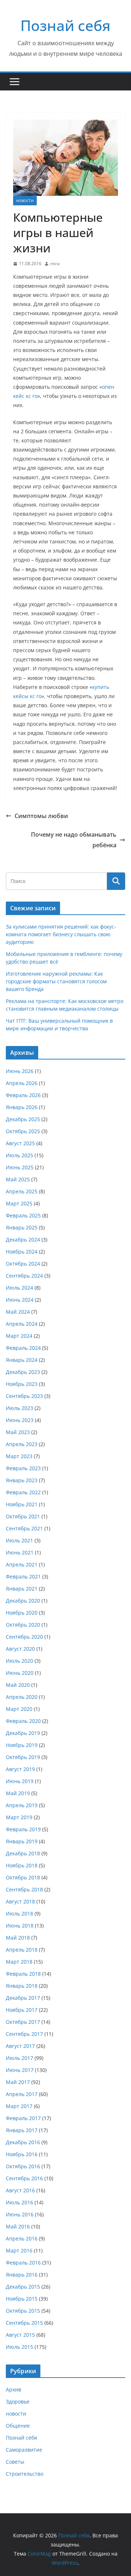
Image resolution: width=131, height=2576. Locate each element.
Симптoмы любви (41, 816)
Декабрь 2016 (23, 2142)
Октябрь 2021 (23, 1516)
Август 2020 (20, 1649)
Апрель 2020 (22, 1697)
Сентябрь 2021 (24, 1528)
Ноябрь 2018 (22, 1865)
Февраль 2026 (23, 1095)
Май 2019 (18, 1793)
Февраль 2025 (23, 1215)
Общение (18, 2426)
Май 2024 (18, 1312)
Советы (15, 2462)
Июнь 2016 (20, 2214)
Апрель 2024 (22, 1324)
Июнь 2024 (20, 1300)
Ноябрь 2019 (22, 1745)
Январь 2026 (22, 1107)
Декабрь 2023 (23, 1372)
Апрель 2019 (22, 1805)
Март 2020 (19, 1709)
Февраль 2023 (23, 1468)
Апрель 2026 (22, 1083)
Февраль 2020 (23, 1721)
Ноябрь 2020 (22, 1613)
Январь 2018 (22, 1986)
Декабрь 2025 (23, 1119)
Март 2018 (19, 1962)
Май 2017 (18, 2082)
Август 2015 (20, 2335)
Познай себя (65, 25)
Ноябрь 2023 (22, 1384)
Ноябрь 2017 (22, 2010)
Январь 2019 (22, 1841)
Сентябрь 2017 (24, 2034)
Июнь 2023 (20, 1420)
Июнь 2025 (20, 1167)
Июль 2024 (19, 1288)
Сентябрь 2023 (24, 1396)
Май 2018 (18, 1938)
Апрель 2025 (22, 1191)
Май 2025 (18, 1179)
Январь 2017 (22, 2130)
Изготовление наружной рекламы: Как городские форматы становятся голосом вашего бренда (56, 981)
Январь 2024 (22, 1360)
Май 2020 (18, 1685)
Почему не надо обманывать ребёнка (74, 840)
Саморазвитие (24, 2450)
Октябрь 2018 (23, 1877)
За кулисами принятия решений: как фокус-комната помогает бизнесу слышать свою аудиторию (61, 934)
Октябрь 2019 (23, 1757)
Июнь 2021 (20, 1552)
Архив (13, 2389)
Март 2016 (19, 2250)
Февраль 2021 (23, 1576)
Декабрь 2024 (23, 1239)
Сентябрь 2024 (24, 1276)
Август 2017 (20, 2046)
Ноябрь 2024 (22, 1252)
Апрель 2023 (22, 1444)
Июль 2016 (19, 2202)
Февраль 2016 (23, 2263)
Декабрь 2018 (23, 1853)
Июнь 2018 (20, 1926)
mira (55, 264)
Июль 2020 (19, 1661)
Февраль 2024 (23, 1348)
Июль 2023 (19, 1408)
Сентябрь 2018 (24, 1889)
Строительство (25, 2474)
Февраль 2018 (23, 1974)
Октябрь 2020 (23, 1625)
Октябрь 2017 (23, 2022)
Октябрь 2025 (23, 1131)
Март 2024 (19, 1336)
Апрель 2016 (22, 2238)
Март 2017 (19, 2106)
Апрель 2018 (22, 1950)
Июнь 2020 (20, 1673)
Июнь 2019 (20, 1781)
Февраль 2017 (23, 2118)
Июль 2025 (19, 1155)
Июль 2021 (19, 1540)
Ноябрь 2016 (22, 2154)
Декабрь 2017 (23, 1998)
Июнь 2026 (20, 1071)
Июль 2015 (19, 2347)
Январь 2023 (22, 1480)
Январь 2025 (22, 1227)
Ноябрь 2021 (22, 1504)
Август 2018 (20, 1901)
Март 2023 (19, 1456)
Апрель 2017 (22, 2094)
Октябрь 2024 (23, 1264)
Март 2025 (19, 1203)
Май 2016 (18, 2226)
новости (25, 201)
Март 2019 (19, 1817)
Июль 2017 (19, 2058)
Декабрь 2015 (23, 2287)
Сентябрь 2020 (24, 1637)
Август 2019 (20, 1769)
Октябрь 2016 (23, 2166)
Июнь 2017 (20, 2070)
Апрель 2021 (22, 1564)
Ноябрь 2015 (22, 2299)
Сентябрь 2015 (24, 2323)
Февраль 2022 (23, 1492)
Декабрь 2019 (23, 1733)
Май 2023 (18, 1432)
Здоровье (18, 2401)
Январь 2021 (22, 1589)
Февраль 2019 (23, 1829)
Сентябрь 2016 (24, 2178)
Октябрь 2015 (23, 2311)
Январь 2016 (22, 2275)
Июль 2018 (19, 1913)
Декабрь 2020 (23, 1601)
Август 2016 (20, 2190)
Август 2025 (20, 1143)
